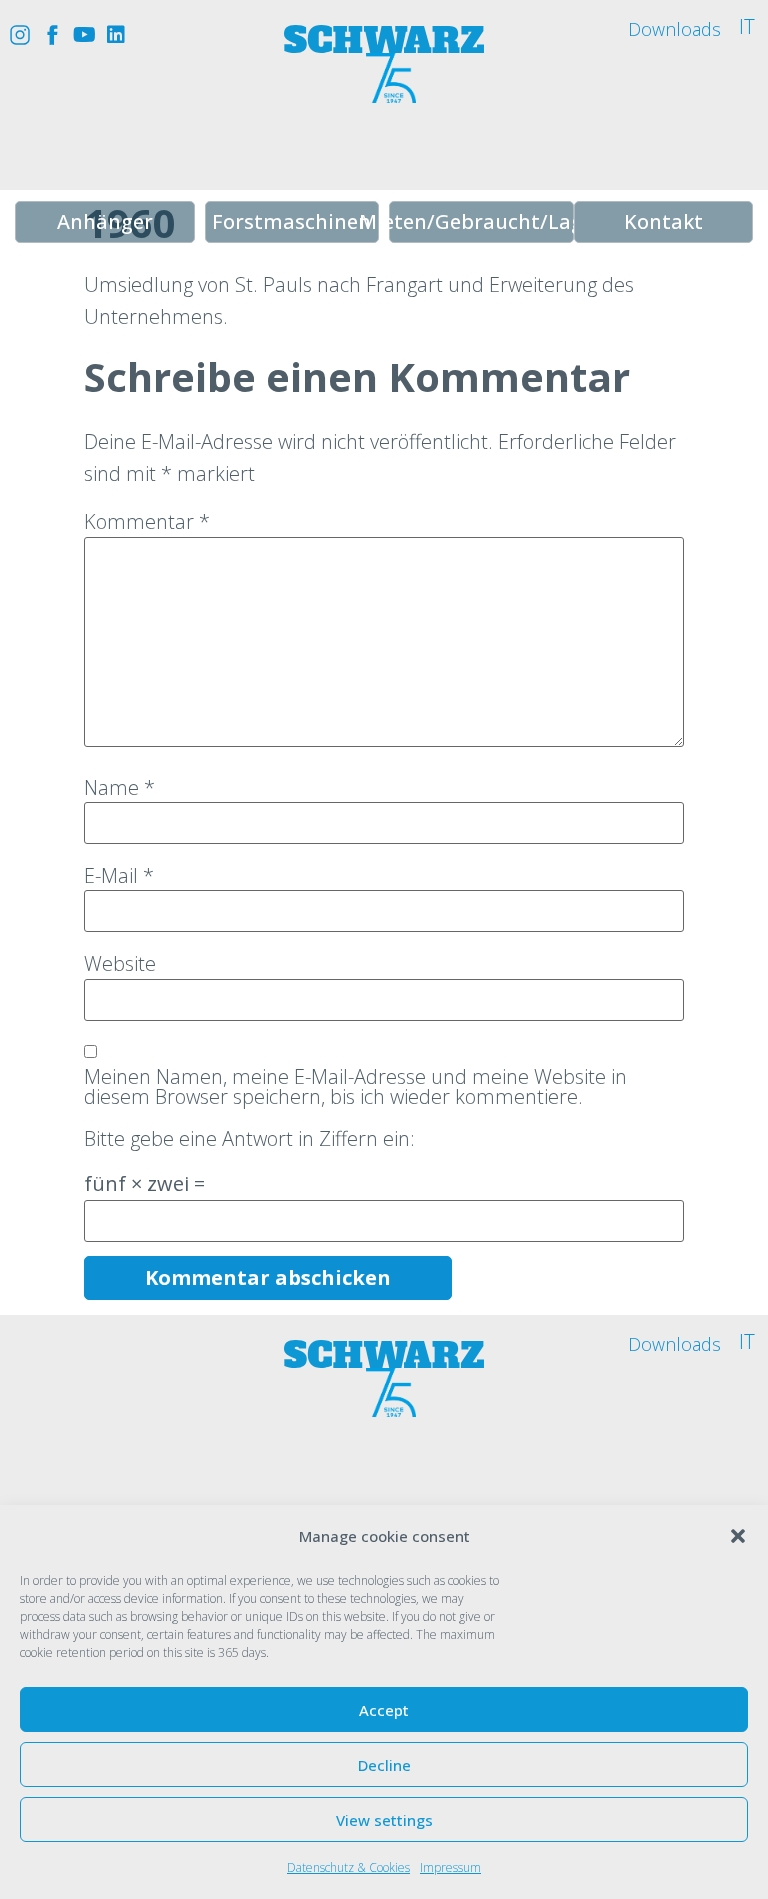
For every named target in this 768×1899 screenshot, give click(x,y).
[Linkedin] (116, 35)
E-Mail (119, 876)
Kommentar (147, 522)
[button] (738, 1536)
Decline (384, 1765)
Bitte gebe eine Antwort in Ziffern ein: (249, 1139)
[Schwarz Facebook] (52, 35)
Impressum (450, 1867)
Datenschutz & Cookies (348, 1867)
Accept (384, 1710)
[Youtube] (84, 35)
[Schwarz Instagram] (20, 35)
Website (120, 964)
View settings (384, 1820)
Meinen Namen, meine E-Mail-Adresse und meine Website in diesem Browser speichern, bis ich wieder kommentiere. (355, 1087)
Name (119, 788)
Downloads (674, 29)
